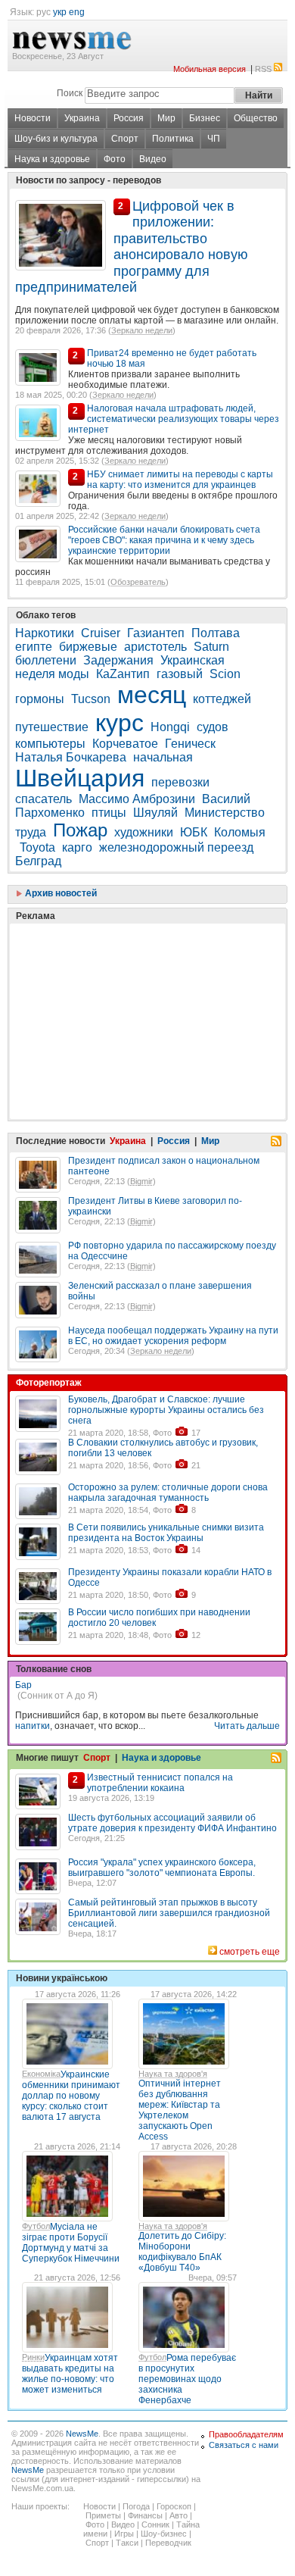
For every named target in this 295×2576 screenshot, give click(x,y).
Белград (38, 861)
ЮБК (194, 832)
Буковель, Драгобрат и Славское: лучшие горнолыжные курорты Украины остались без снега (166, 1410)
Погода (136, 2506)
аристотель (155, 647)
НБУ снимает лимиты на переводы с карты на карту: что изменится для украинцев (180, 480)
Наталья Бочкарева (71, 757)
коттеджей (222, 699)
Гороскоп (174, 2506)
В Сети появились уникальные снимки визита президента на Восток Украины (166, 1533)
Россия (129, 118)
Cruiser (101, 633)
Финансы (145, 2515)
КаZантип (123, 674)
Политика (173, 139)
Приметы (103, 2515)
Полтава (216, 633)
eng (77, 12)
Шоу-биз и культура (56, 139)
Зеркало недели (142, 330)
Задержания (118, 660)
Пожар (80, 830)
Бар (23, 1685)
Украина (82, 118)
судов (213, 727)
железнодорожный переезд (176, 847)
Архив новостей (60, 893)
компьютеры (50, 744)
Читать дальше (247, 1726)
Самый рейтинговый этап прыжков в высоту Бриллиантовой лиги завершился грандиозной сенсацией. (169, 1913)
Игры (124, 2534)
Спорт (125, 139)
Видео (153, 159)
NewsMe (82, 2434)
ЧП (214, 139)
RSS (263, 69)
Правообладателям (246, 2434)
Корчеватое (125, 744)
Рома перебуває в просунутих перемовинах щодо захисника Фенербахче (187, 2379)
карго (77, 847)
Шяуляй (155, 813)
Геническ (190, 744)
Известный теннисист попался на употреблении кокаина (160, 1783)
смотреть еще (250, 1952)
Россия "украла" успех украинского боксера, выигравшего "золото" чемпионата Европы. (162, 1868)
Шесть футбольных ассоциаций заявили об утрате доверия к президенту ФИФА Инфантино (172, 1823)
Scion (225, 674)
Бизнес (205, 118)
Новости (33, 118)
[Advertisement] (129, 983)
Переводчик (168, 2543)
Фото (115, 159)
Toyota (37, 847)
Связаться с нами (244, 2445)
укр (60, 12)
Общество (256, 118)
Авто (179, 2515)
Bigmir (141, 1181)
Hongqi (170, 727)
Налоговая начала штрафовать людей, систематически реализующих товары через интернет (174, 419)
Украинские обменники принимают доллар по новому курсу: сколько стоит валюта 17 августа (71, 2096)
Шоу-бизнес (164, 2534)
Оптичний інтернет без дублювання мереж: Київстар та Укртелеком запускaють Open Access (180, 2110)
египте (34, 647)
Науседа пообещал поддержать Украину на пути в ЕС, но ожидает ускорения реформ (173, 1336)
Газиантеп (156, 633)
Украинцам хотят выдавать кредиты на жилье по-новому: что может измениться (70, 2374)
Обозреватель (138, 582)
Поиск (70, 93)
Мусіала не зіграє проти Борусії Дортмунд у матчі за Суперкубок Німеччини (71, 2243)
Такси (127, 2543)
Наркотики (45, 633)
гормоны (40, 699)
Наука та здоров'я (173, 2074)
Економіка (41, 2074)
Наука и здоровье (52, 159)
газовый (180, 674)
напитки (33, 1726)
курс (120, 723)
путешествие (52, 727)
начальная (163, 757)
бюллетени (46, 660)
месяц (152, 695)
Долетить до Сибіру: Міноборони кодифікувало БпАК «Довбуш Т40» (182, 2252)
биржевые (88, 647)
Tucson (91, 699)
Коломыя (240, 832)
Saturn (211, 647)
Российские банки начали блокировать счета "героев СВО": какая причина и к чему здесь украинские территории (164, 540)
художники (144, 832)
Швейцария (80, 778)
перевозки (180, 782)
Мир (166, 118)
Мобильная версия (210, 69)
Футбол (36, 2226)
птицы (109, 813)
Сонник (155, 2524)
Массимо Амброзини (137, 799)
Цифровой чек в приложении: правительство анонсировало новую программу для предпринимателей (132, 247)
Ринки (33, 2357)
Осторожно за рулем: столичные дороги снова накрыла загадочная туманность (168, 1493)
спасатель (43, 799)
